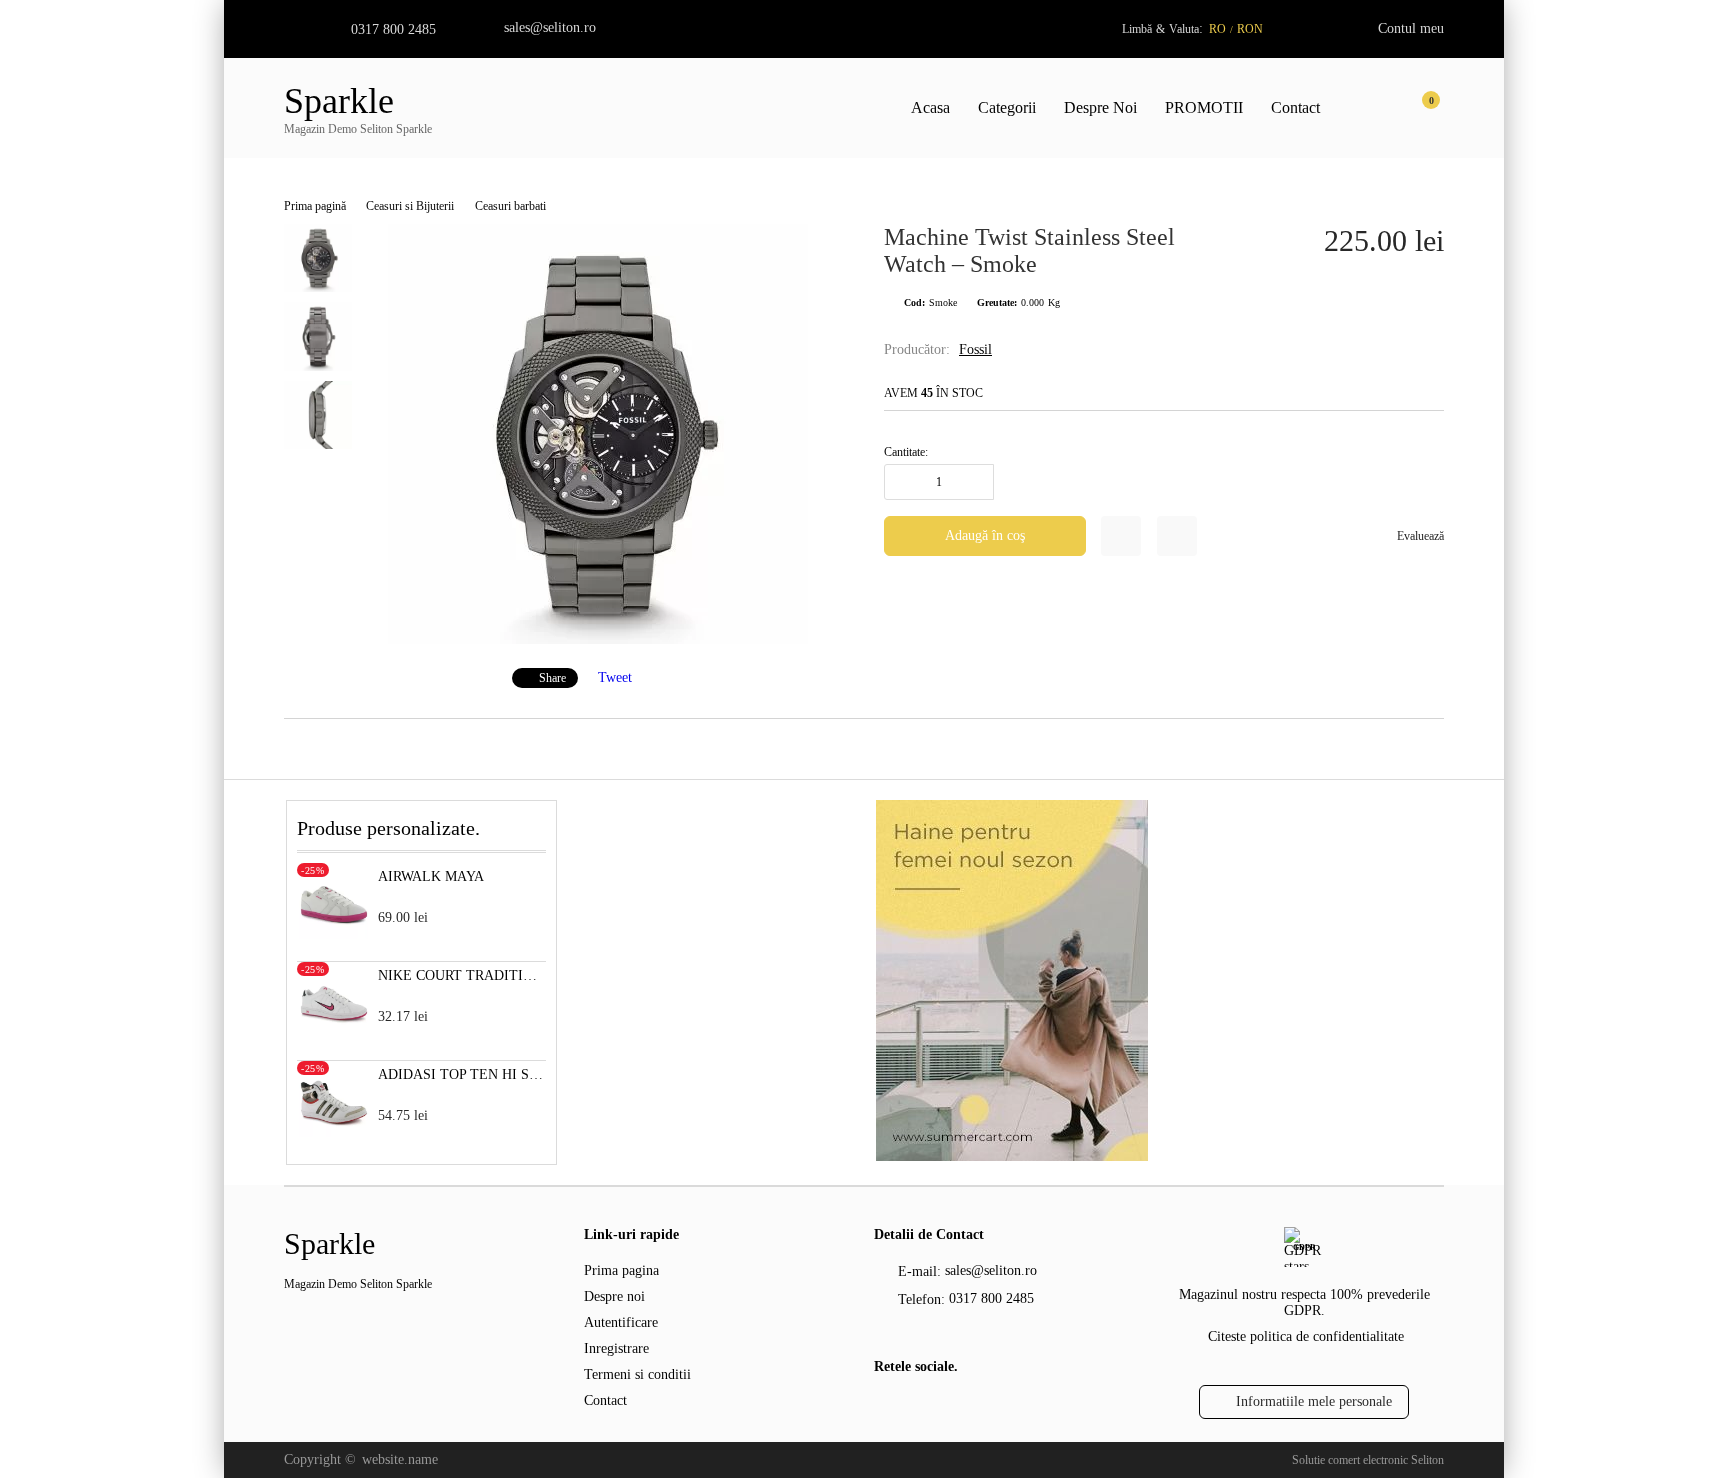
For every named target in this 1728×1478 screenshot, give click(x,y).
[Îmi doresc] (1121, 536)
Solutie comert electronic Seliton (1368, 1460)
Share (552, 678)
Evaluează (1420, 536)
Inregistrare (616, 1348)
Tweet (615, 677)
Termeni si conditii (637, 1374)
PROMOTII (1204, 107)
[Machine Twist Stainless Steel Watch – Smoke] (598, 639)
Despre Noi (1100, 107)
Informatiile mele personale (1314, 1401)
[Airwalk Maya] (334, 934)
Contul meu (1411, 28)
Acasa (930, 107)
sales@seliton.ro (550, 27)
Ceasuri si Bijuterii (410, 206)
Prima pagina (621, 1270)
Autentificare (621, 1322)
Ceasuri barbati (510, 206)
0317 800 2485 (393, 29)
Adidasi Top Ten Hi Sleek (462, 1074)
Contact (1295, 107)
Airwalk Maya (431, 876)
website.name (400, 1459)
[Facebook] (885, 1410)
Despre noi (614, 1296)
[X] (919, 1407)
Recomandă (1177, 536)
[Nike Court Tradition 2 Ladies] (334, 1033)
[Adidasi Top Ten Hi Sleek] (334, 1132)
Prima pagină (315, 206)
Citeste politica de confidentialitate (1306, 1336)
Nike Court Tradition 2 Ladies (462, 975)
